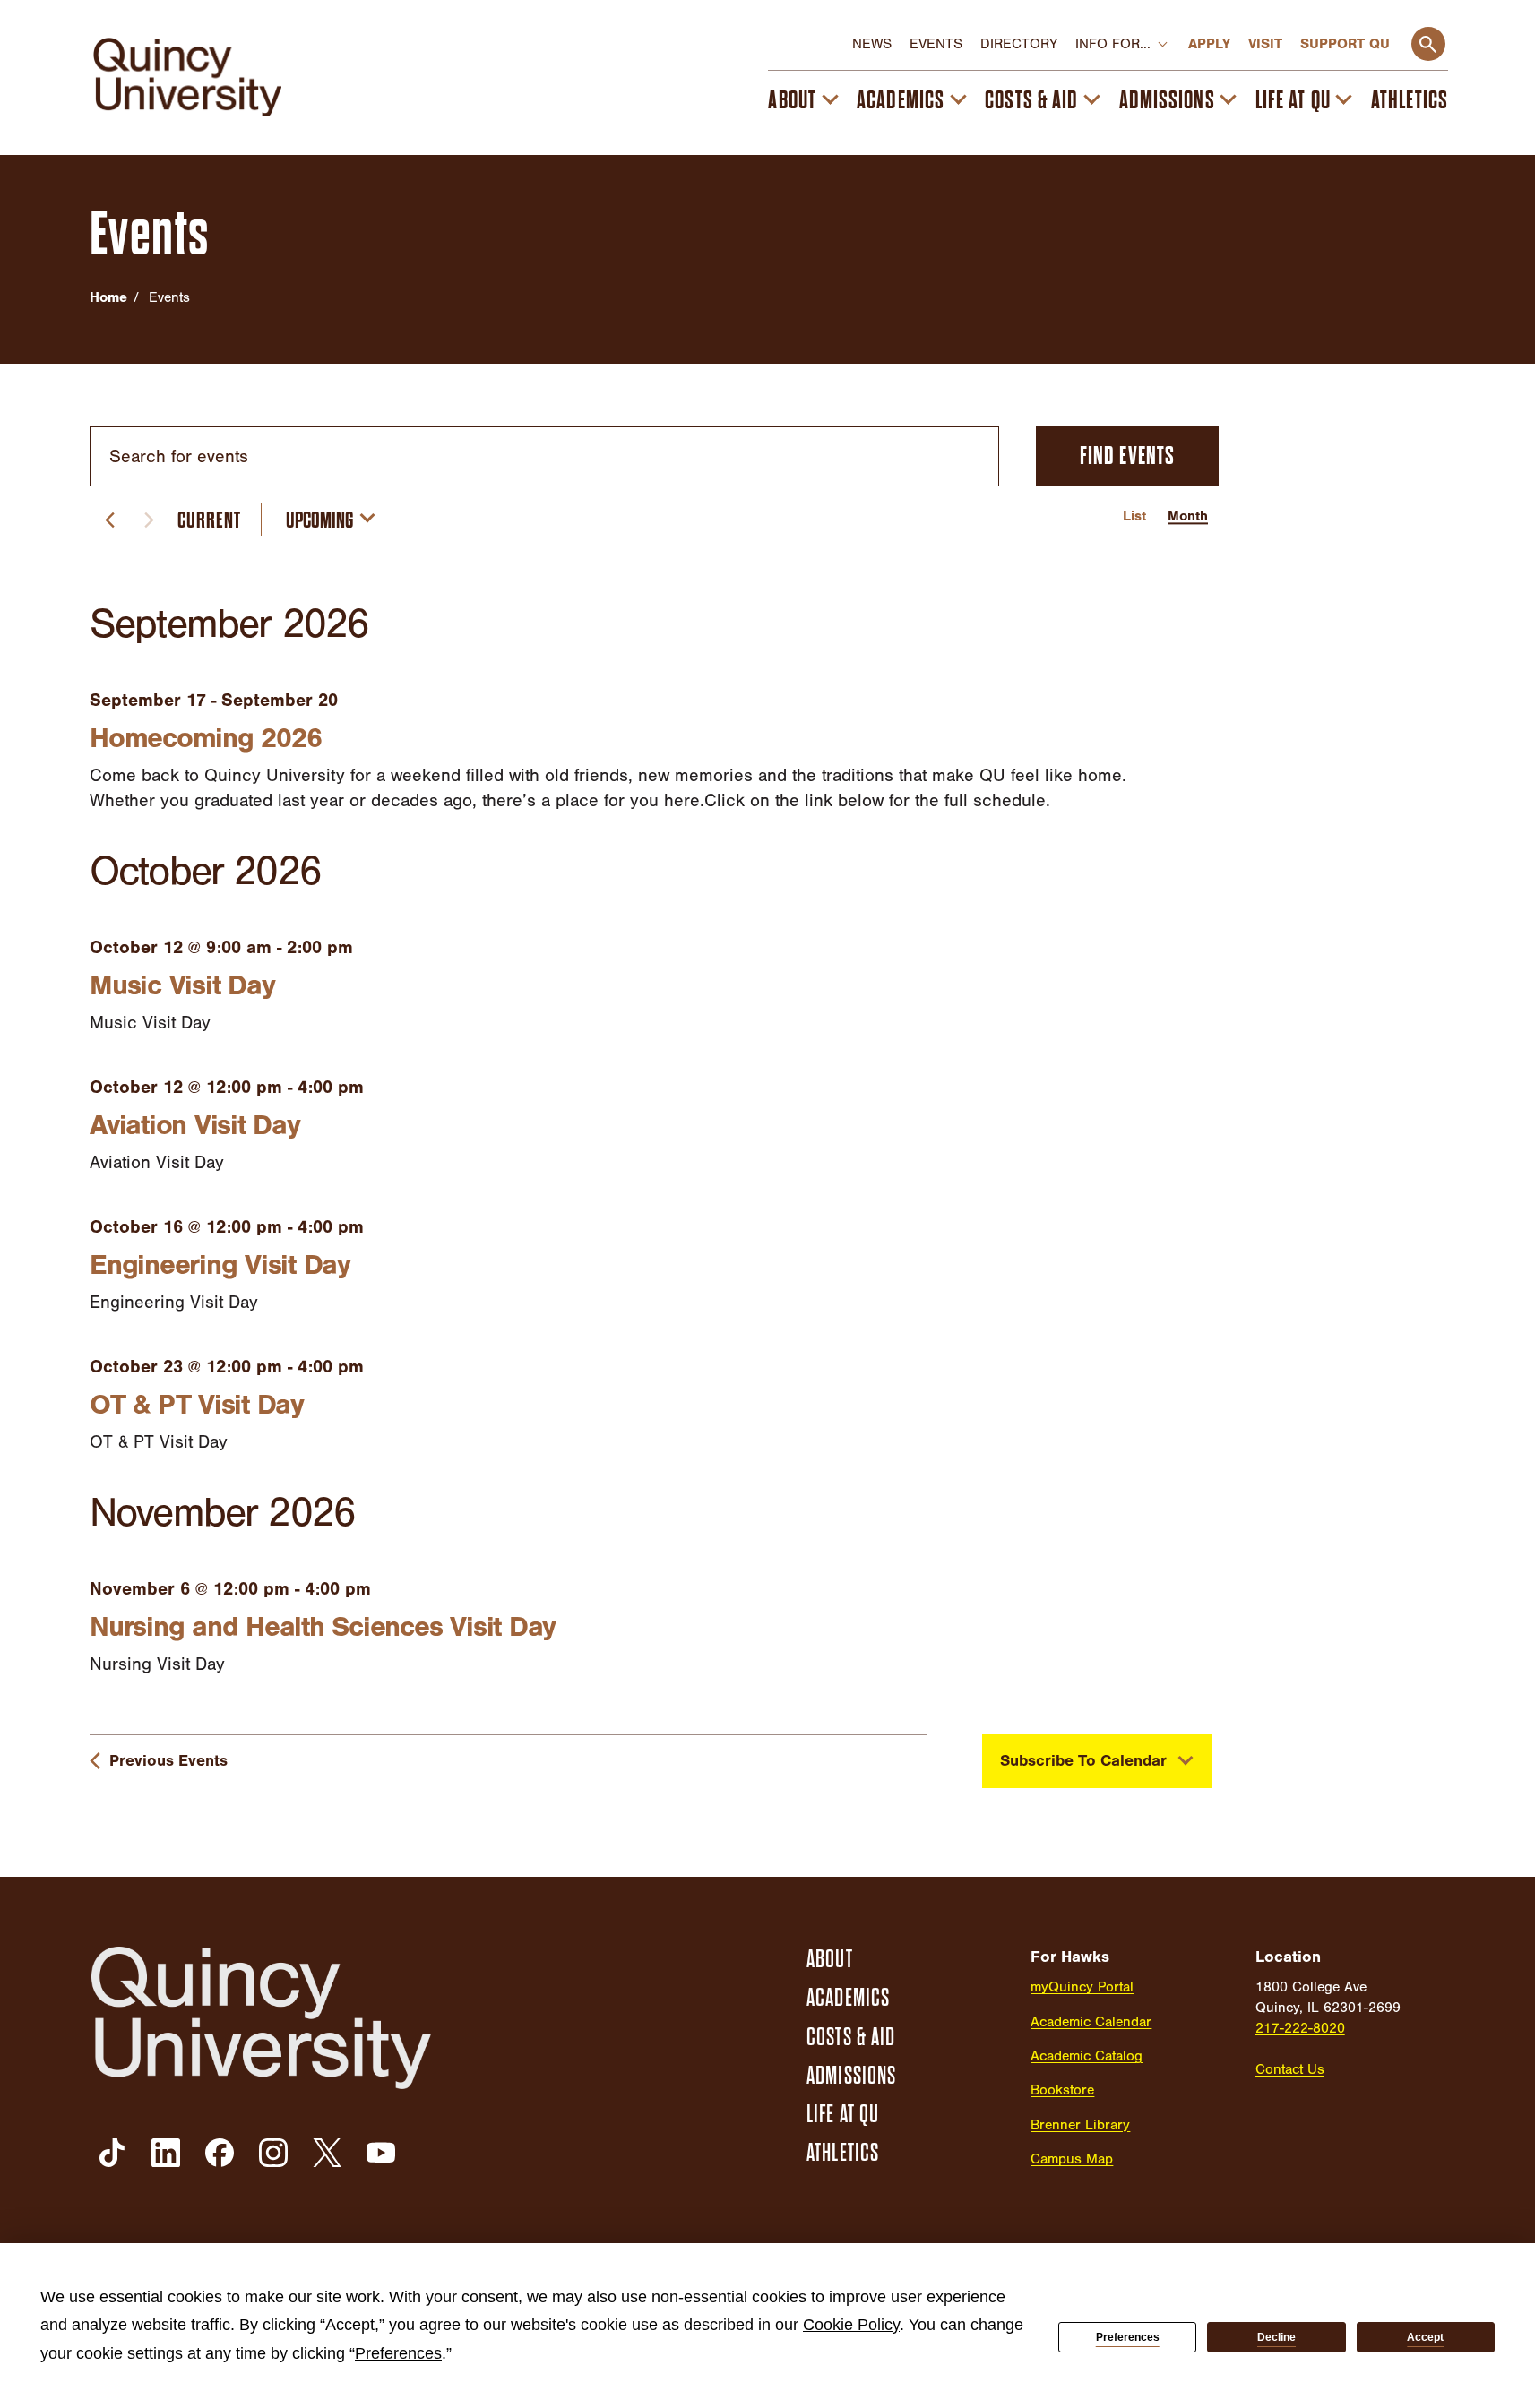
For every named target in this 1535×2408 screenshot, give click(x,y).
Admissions (1167, 100)
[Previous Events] (109, 520)
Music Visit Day (182, 985)
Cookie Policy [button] (851, 2325)
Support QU (1345, 44)
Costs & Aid (1031, 100)
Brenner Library (1080, 2125)
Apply (1209, 44)
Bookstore (1062, 2090)
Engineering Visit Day (220, 1264)
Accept (1425, 2337)
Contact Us (1290, 2069)
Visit (1265, 44)
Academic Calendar (1091, 2022)
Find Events (1127, 456)
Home (108, 297)
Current (209, 520)
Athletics (1410, 100)
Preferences (1128, 2337)
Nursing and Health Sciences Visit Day (323, 1626)
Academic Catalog (1087, 2056)
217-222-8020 (1300, 2028)
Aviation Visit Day (195, 1125)
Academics (901, 100)
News (872, 44)
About (792, 100)
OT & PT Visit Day (197, 1404)
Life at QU (1293, 100)
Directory (1019, 44)
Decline (1276, 2337)
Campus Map (1072, 2159)
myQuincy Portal (1082, 1987)
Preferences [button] (398, 2353)
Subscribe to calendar (1083, 1761)
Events (936, 44)
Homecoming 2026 (205, 738)
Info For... (1113, 44)
